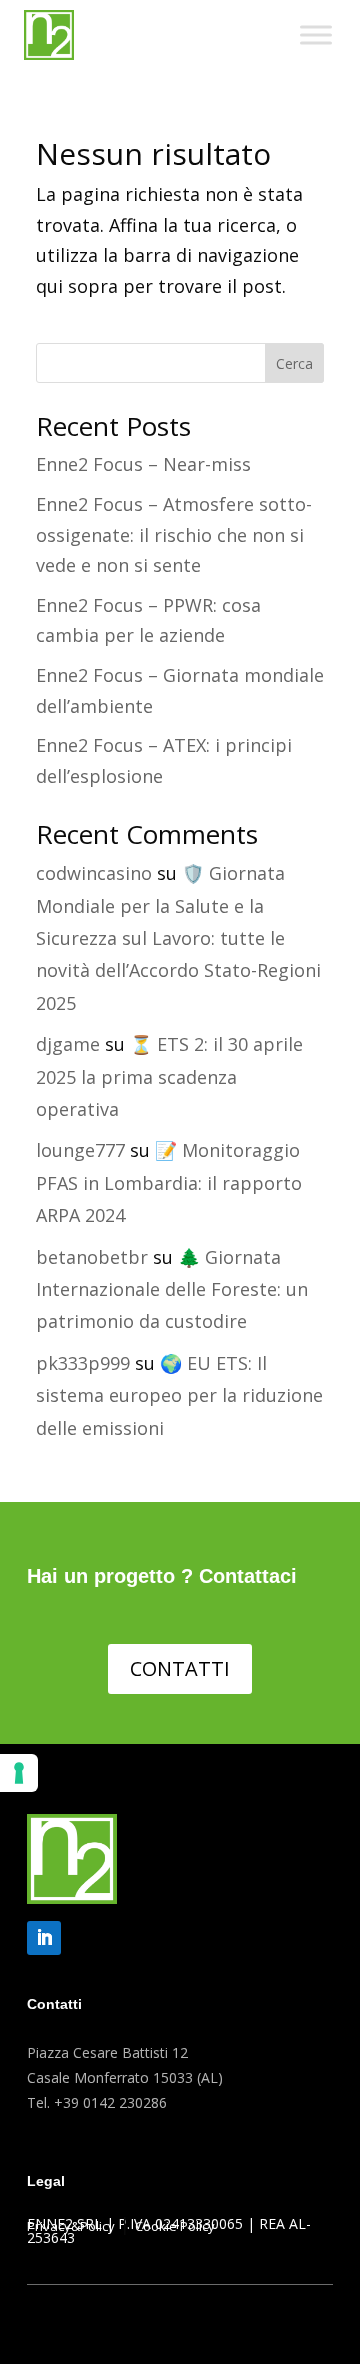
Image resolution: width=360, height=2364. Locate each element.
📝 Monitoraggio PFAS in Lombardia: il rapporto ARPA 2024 (169, 1182)
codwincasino (94, 873)
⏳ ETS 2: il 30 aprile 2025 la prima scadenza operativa (169, 1076)
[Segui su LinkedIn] (44, 1938)
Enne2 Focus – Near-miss (143, 464)
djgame (68, 1044)
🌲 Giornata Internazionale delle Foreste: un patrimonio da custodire (172, 1289)
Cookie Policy (175, 2226)
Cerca (294, 363)
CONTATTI (180, 1668)
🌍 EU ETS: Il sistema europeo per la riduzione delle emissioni (179, 1395)
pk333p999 (83, 1363)
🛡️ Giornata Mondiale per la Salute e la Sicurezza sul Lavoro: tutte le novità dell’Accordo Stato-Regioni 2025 (178, 938)
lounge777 (80, 1150)
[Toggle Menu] (316, 34)
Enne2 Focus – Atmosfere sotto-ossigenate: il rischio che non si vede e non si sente (174, 534)
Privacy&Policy (71, 2226)
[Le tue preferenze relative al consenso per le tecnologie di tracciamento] (19, 1773)
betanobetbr (92, 1257)
